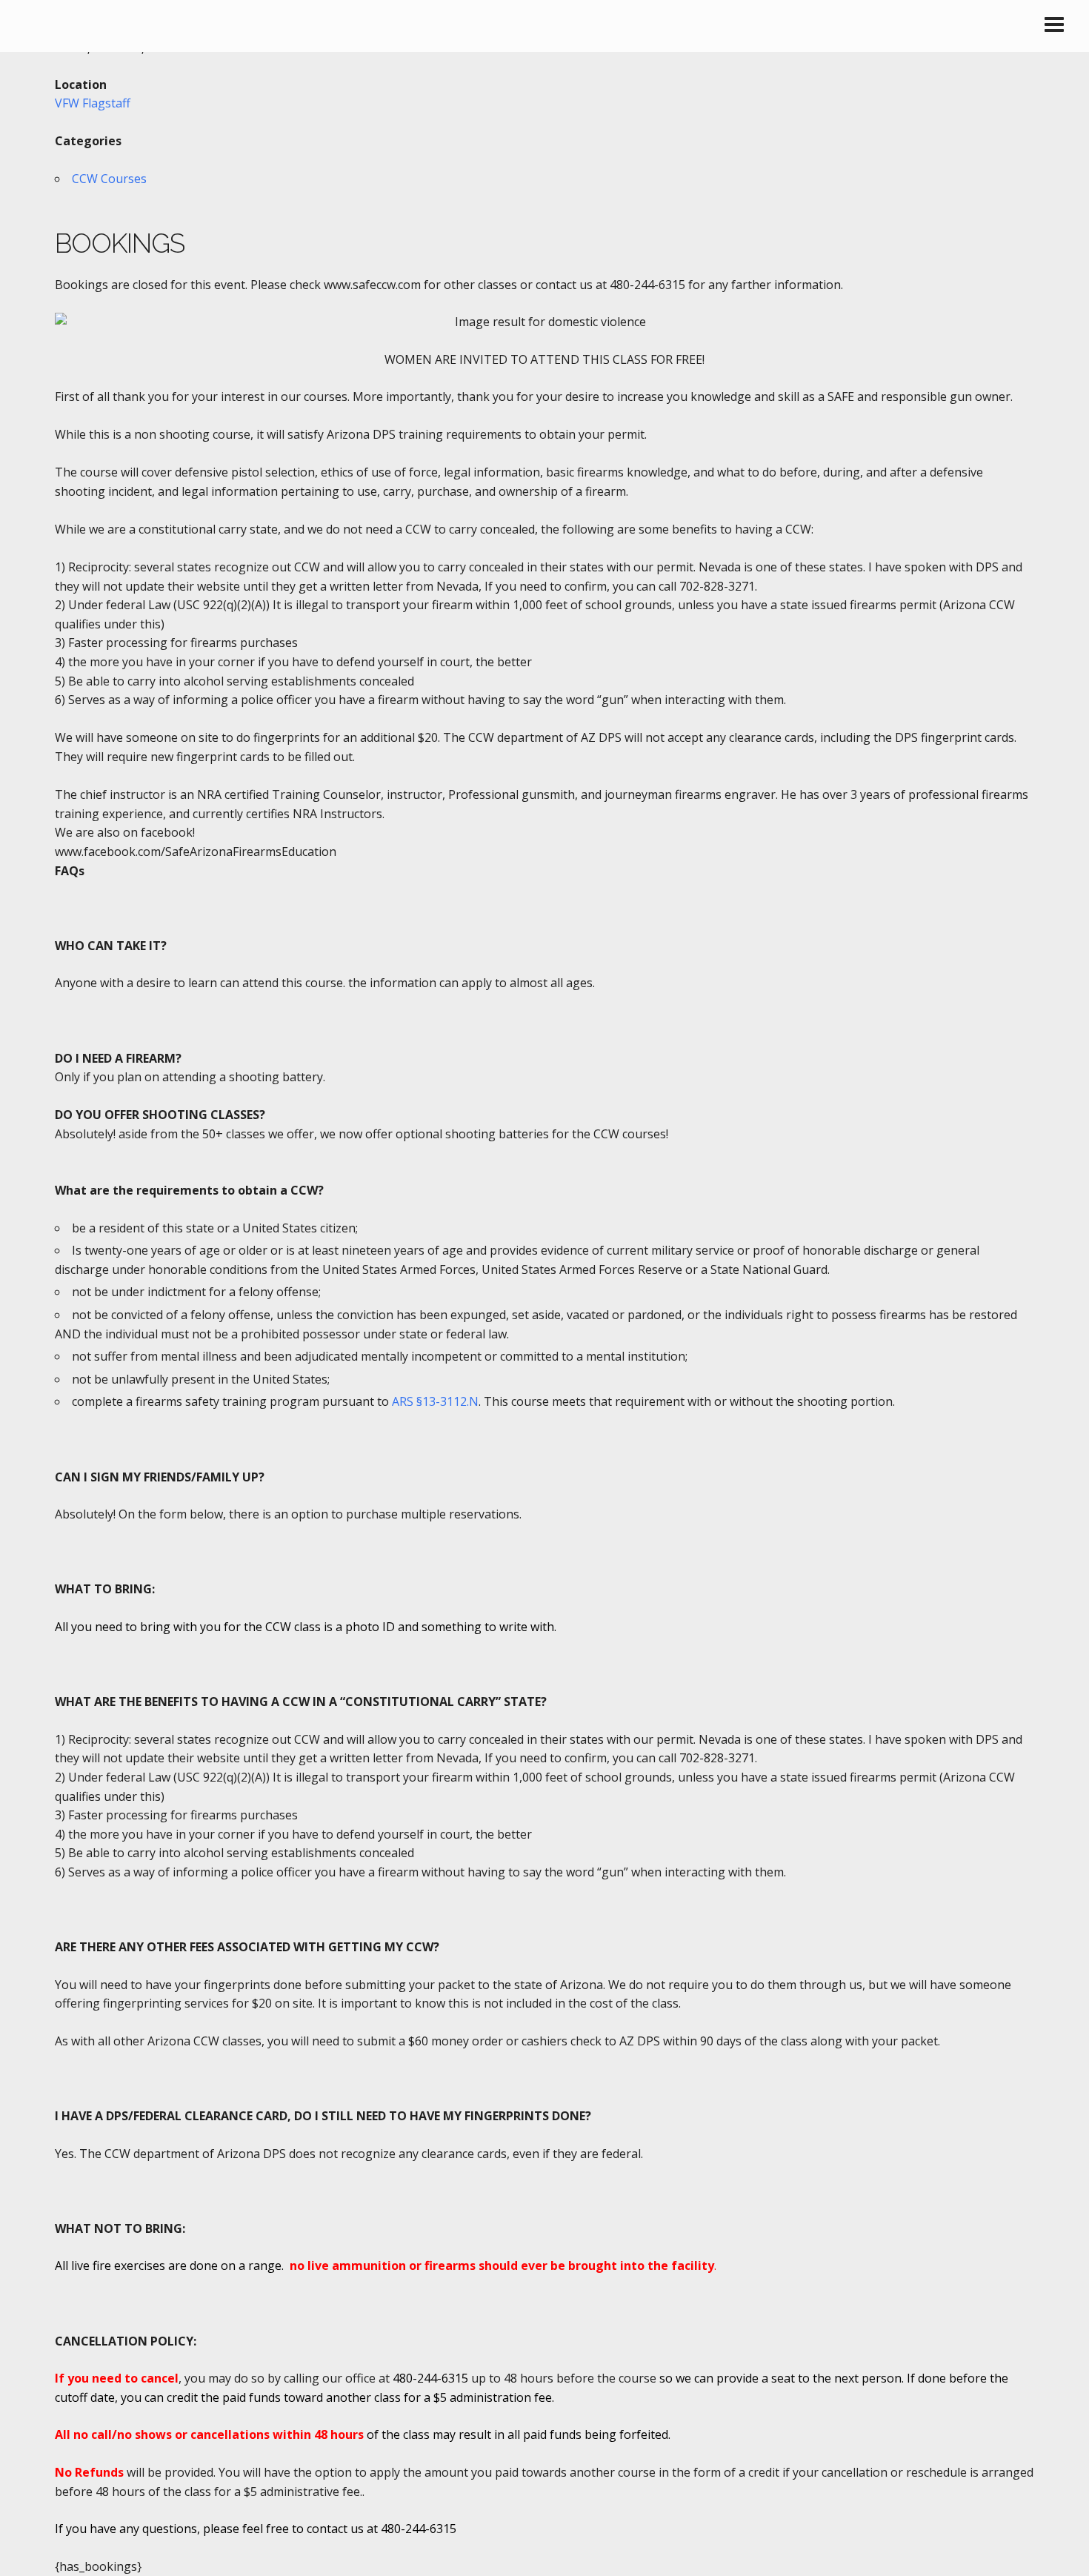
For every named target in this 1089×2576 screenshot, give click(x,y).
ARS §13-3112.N (435, 1401)
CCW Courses (109, 179)
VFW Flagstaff (93, 103)
